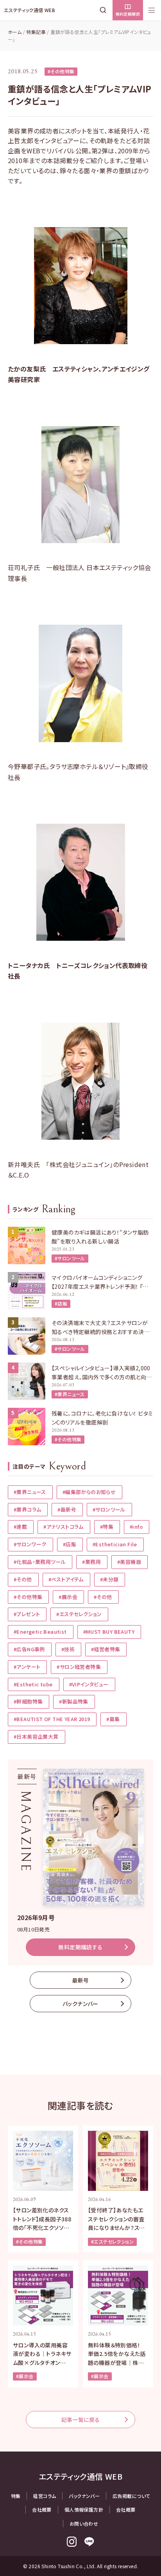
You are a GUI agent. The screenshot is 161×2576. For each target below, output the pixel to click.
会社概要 (42, 2509)
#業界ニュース (70, 1394)
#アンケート (27, 1667)
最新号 (80, 1980)
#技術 (68, 1649)
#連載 (20, 1527)
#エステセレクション (79, 1614)
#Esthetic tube (33, 1684)
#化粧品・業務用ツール (40, 1562)
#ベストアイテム (66, 1579)
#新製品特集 (73, 1701)
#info (136, 1527)
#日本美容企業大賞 (36, 1737)
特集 (16, 2496)
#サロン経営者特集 (79, 1667)
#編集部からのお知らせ (89, 1492)
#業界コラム (27, 1509)
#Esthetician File (115, 1544)
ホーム (15, 32)
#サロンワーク (30, 1544)
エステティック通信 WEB (30, 10)
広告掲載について (131, 2496)
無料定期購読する (80, 1947)
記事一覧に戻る (81, 2420)
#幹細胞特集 (28, 1701)
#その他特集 (61, 71)
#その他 (23, 1579)
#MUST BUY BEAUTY (109, 1632)
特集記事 (36, 32)
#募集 (113, 1719)
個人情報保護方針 (84, 2509)
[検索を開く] (105, 10)
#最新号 (67, 1509)
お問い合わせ (84, 2524)
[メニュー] (152, 10)
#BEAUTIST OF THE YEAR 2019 (52, 1719)
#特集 (107, 1527)
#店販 (61, 1303)
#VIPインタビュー (89, 1684)
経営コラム (45, 2496)
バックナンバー (80, 2004)
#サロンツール (70, 1258)
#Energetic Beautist (40, 1632)
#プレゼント (27, 1614)
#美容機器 (129, 1562)
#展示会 (68, 1597)
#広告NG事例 (29, 1649)
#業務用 (91, 1562)
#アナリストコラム (64, 1527)
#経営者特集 (106, 1649)
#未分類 (109, 1579)
